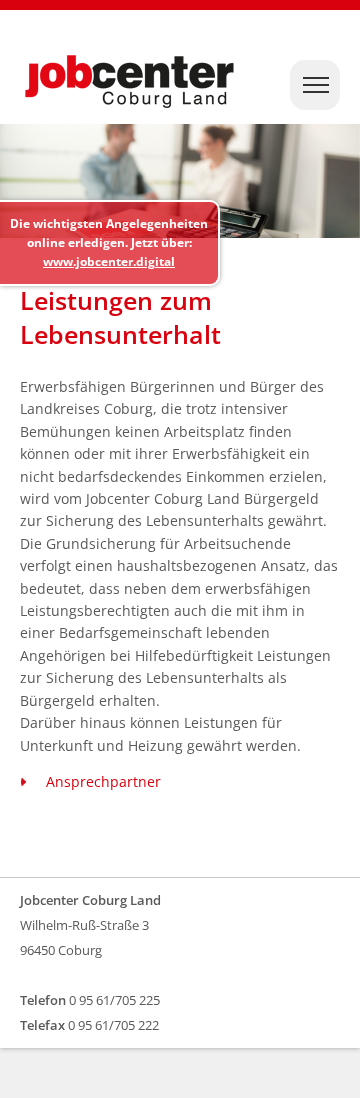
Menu (320, 87)
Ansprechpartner (103, 781)
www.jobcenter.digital (109, 261)
